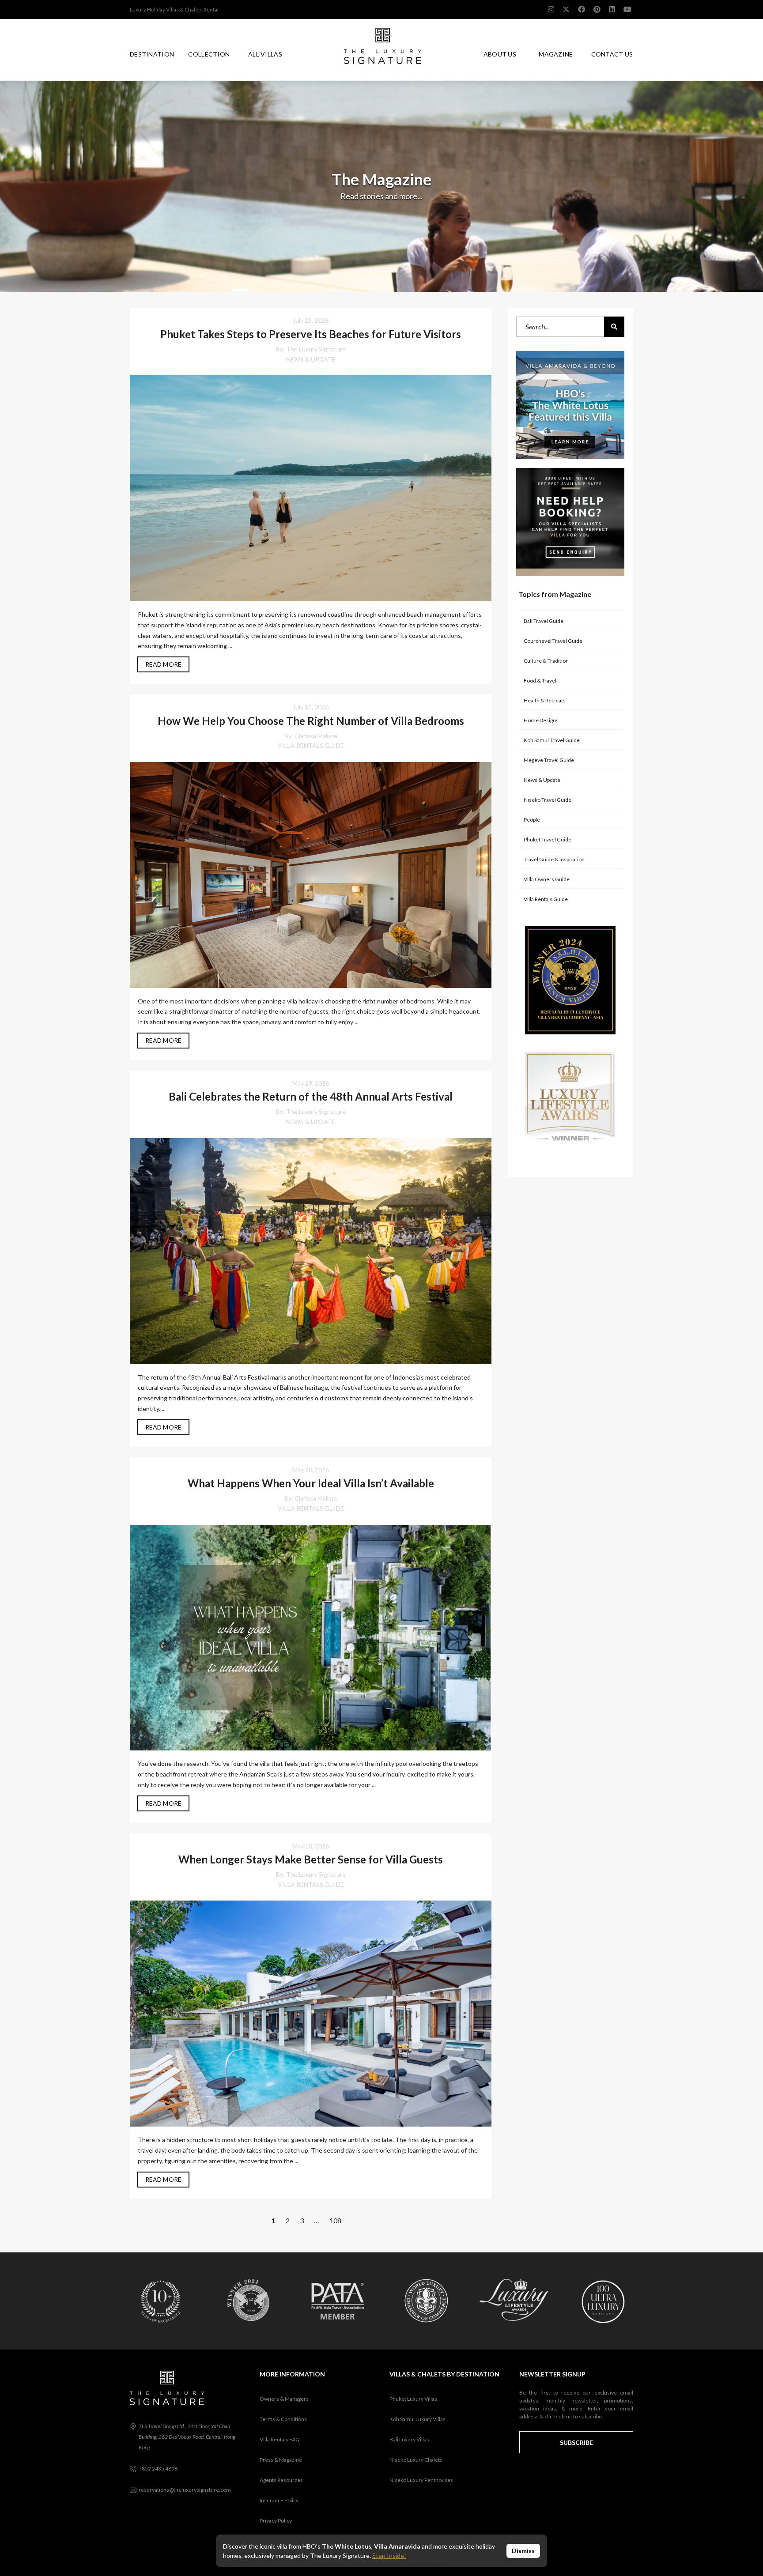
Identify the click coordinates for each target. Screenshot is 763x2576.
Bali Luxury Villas (409, 2439)
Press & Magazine (281, 2460)
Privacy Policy (276, 2521)
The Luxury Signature (316, 349)
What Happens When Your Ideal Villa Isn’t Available (311, 1483)
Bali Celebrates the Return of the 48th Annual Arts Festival (311, 1096)
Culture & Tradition (546, 661)
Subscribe (576, 2442)
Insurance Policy (279, 2500)
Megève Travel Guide (549, 760)
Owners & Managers (284, 2399)
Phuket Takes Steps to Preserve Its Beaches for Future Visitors (311, 334)
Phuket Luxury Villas (413, 2399)
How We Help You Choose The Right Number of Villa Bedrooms (311, 721)
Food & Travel (540, 681)
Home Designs (541, 720)
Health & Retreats (545, 700)
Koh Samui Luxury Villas (417, 2419)
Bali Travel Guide (544, 621)
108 (335, 2220)
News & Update (311, 359)
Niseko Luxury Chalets (416, 2460)
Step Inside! (389, 2555)
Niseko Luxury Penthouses (421, 2480)
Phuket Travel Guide (548, 839)
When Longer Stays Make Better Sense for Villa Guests (311, 1859)
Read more (163, 664)
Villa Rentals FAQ (280, 2439)
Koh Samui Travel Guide (552, 740)
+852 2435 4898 (158, 2469)
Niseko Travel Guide (548, 800)
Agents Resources (281, 2480)
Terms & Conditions (283, 2419)
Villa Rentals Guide (311, 745)
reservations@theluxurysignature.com (185, 2490)
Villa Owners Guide (547, 879)
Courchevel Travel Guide (553, 641)
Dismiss (523, 2551)
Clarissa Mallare (316, 736)
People (532, 820)
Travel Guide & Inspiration (554, 859)
